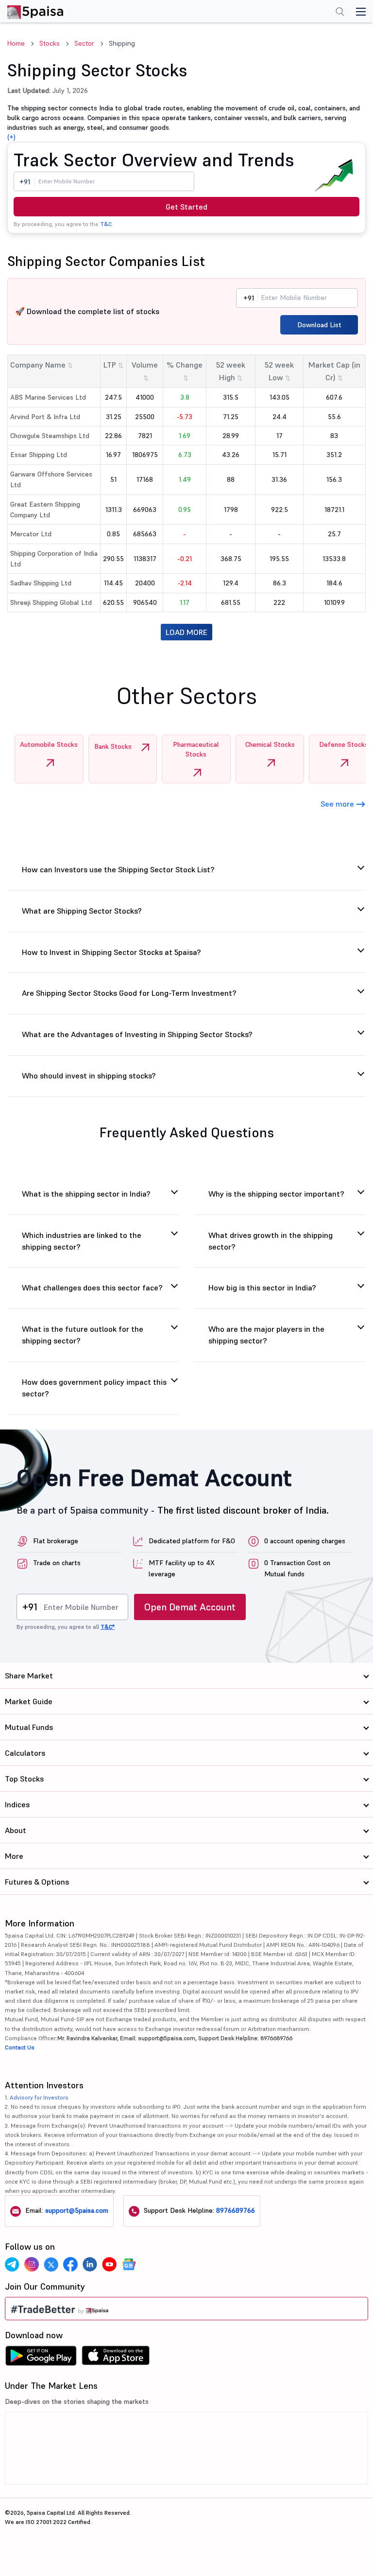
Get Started (186, 207)
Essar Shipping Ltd (39, 455)
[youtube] (109, 2264)
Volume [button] (145, 371)
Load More (186, 632)
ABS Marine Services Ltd (48, 397)
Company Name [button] (42, 365)
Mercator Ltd (31, 534)
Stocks (50, 43)
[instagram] (32, 2264)
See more (338, 804)
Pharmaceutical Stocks (196, 749)
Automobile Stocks (49, 744)
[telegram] (12, 2264)
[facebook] (70, 2264)
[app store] (116, 2358)
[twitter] (51, 2264)
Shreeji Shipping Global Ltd (51, 602)
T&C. (107, 224)
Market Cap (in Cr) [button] (334, 371)
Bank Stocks (113, 746)
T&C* (108, 1627)
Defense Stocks (344, 744)
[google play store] (41, 2358)
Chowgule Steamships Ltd (50, 436)
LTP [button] (113, 365)
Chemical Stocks (270, 744)
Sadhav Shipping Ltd (41, 583)
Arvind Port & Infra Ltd (45, 417)
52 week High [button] (231, 371)
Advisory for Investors (39, 2097)
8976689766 (236, 2210)
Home (16, 43)
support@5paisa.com (77, 2210)
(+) (11, 137)
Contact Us (20, 2047)
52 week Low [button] (279, 371)
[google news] (129, 2264)
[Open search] (340, 13)
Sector (84, 43)
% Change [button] (185, 371)
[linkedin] (90, 2264)
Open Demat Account (190, 1607)
